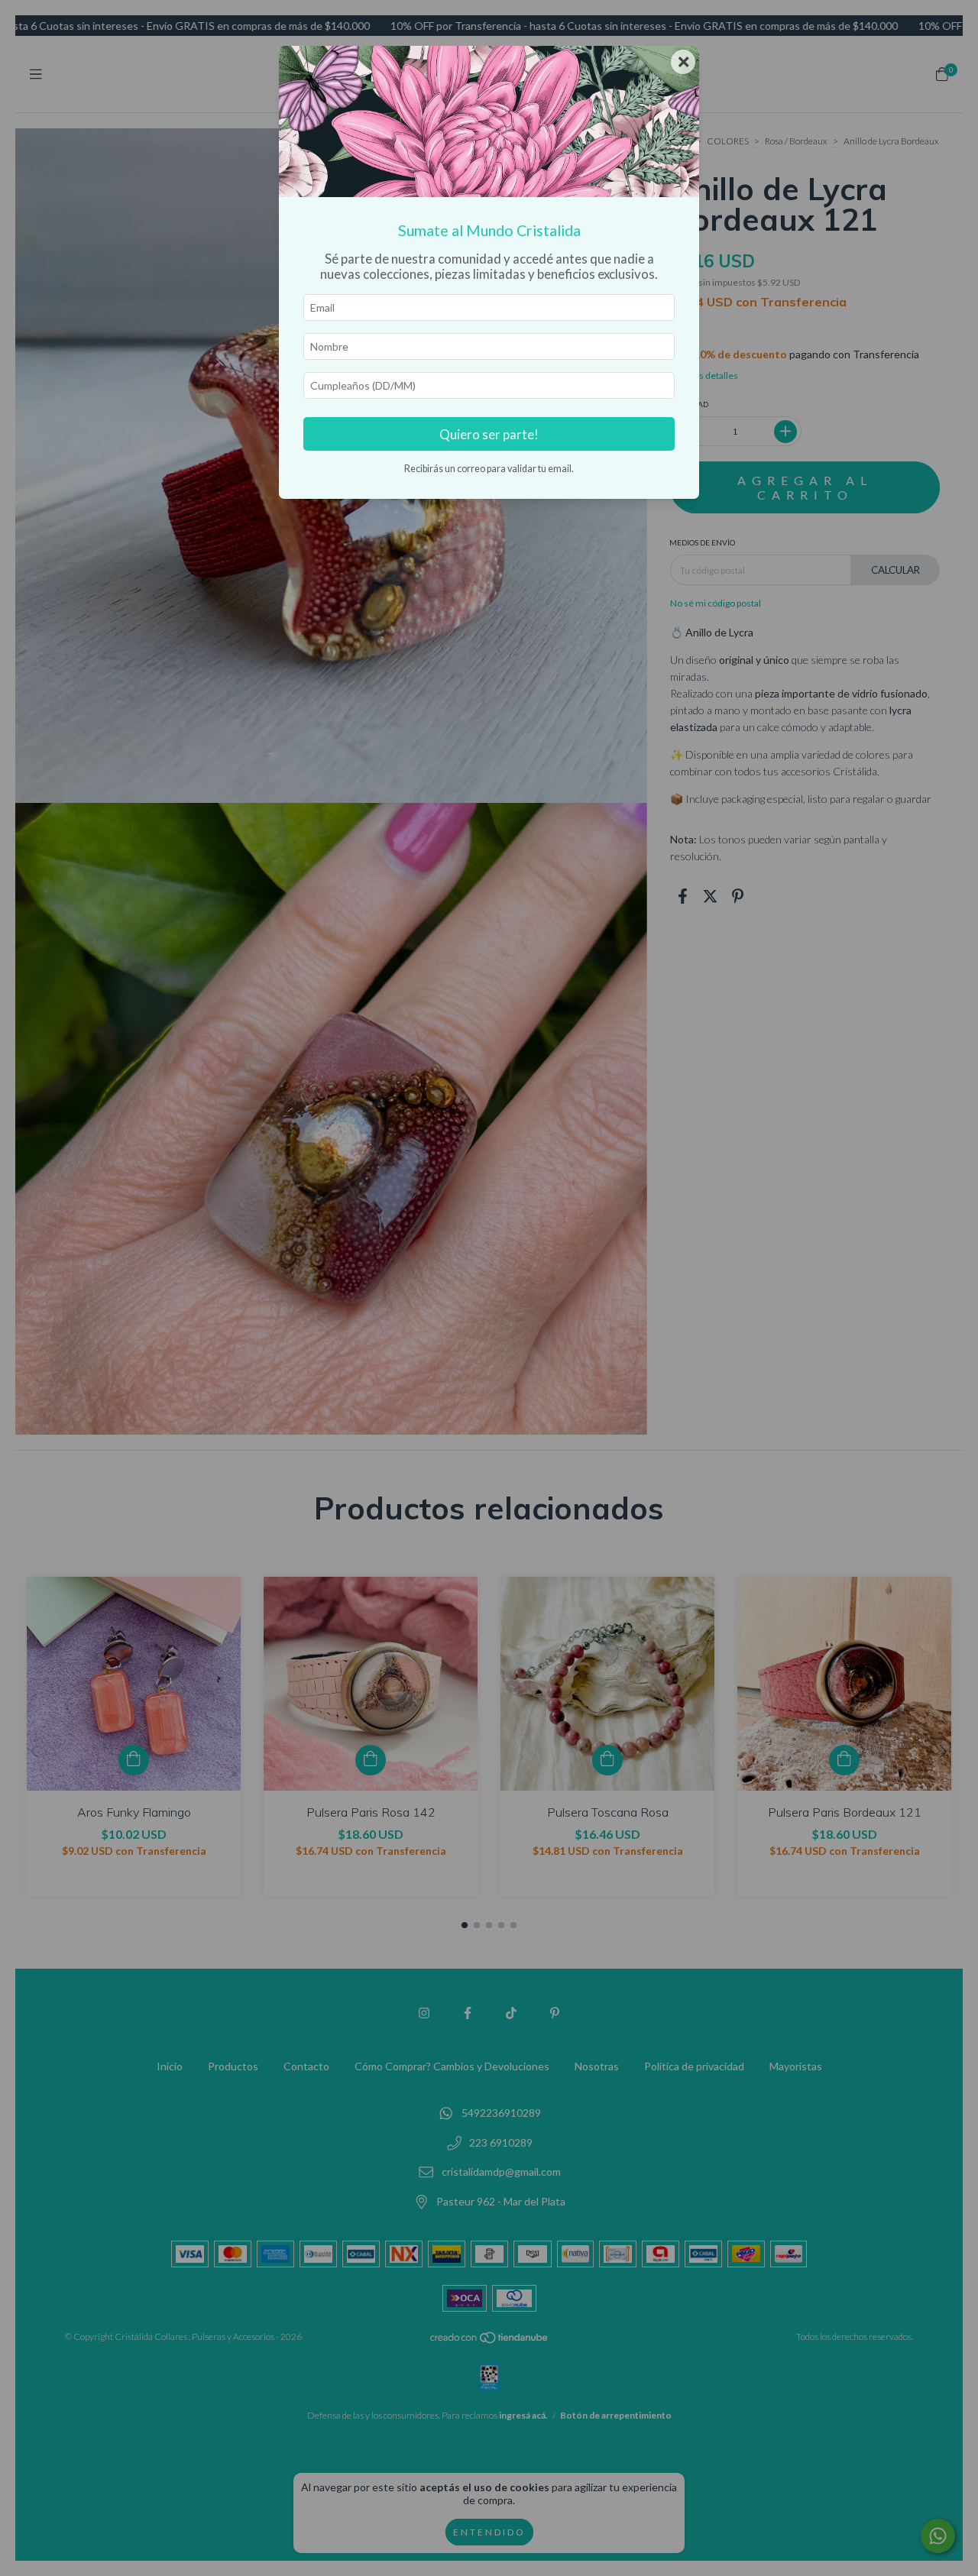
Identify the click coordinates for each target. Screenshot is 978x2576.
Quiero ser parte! (489, 434)
